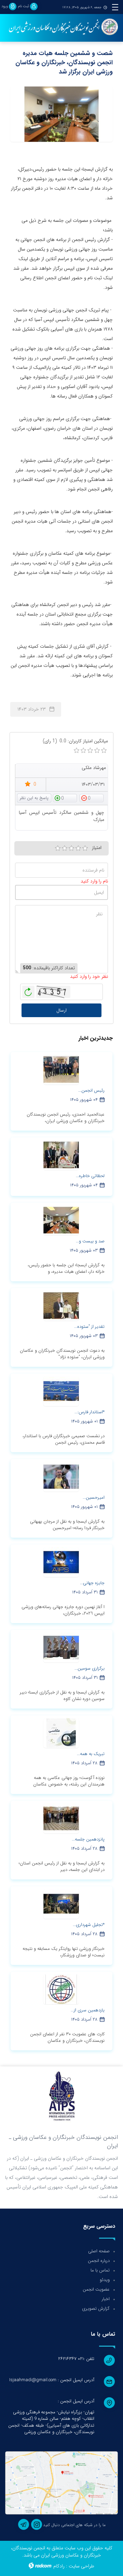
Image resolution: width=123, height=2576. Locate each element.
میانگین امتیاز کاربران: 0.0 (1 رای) (75, 741)
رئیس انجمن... (91, 1090)
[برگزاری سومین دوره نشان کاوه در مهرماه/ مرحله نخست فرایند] (61, 1647)
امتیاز (97, 848)
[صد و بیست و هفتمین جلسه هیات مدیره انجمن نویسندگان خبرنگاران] (61, 1220)
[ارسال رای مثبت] (65, 798)
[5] (85, 848)
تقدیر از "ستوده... (89, 1327)
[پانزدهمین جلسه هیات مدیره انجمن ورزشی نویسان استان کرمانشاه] (61, 1818)
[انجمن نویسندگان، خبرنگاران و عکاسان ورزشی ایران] (61, 27)
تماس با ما (100, 2270)
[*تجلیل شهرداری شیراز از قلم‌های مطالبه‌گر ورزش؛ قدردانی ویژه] (61, 1904)
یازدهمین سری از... (88, 2010)
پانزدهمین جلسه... (88, 1839)
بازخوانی (28, 990)
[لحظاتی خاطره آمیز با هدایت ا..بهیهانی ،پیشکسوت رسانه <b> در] (61, 1155)
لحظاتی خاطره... (90, 1176)
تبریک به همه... (91, 1754)
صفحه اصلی (99, 2251)
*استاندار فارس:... (90, 1412)
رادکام (59, 2566)
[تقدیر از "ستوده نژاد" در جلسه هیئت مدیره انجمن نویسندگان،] (61, 1306)
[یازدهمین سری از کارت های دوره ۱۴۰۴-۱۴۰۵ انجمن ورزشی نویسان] (61, 1989)
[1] (58, 848)
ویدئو (105, 2280)
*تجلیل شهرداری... (89, 1925)
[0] (77, 751)
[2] (65, 848)
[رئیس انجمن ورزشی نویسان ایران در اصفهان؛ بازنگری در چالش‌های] (61, 1069)
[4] (78, 848)
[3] (71, 848)
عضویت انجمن (96, 2289)
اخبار (106, 2299)
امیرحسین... (94, 1498)
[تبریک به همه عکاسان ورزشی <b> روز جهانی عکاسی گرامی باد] (61, 1733)
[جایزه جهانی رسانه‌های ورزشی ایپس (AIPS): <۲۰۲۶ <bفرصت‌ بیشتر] (61, 1562)
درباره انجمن (99, 2261)
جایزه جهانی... (92, 1583)
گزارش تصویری (96, 2309)
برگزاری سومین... (90, 1668)
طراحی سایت (81, 2566)
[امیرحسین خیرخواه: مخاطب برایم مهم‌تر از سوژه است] (61, 1476)
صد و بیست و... (90, 1241)
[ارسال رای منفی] (92, 798)
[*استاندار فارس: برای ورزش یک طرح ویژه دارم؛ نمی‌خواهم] (61, 1391)
